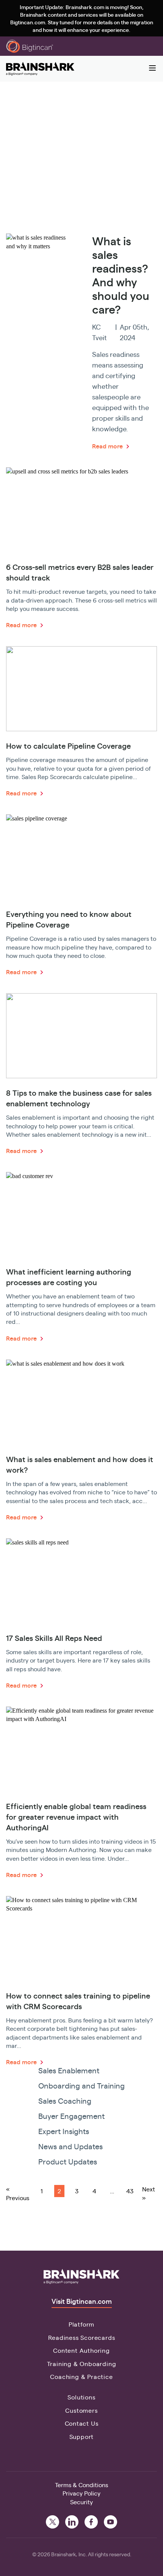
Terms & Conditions (81, 2485)
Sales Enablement (69, 2070)
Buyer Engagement (71, 2116)
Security (81, 2502)
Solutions (81, 2397)
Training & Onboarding (82, 2364)
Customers (81, 2410)
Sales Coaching (65, 2100)
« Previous (18, 2193)
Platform (81, 2324)
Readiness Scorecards (82, 2337)
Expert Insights (64, 2131)
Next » (149, 2193)
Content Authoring (81, 2350)
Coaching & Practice (81, 2376)
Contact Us (82, 2423)
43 (130, 2191)
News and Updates (71, 2146)
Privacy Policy (81, 2493)
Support (82, 2436)
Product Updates (68, 2161)
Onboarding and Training (81, 2085)
